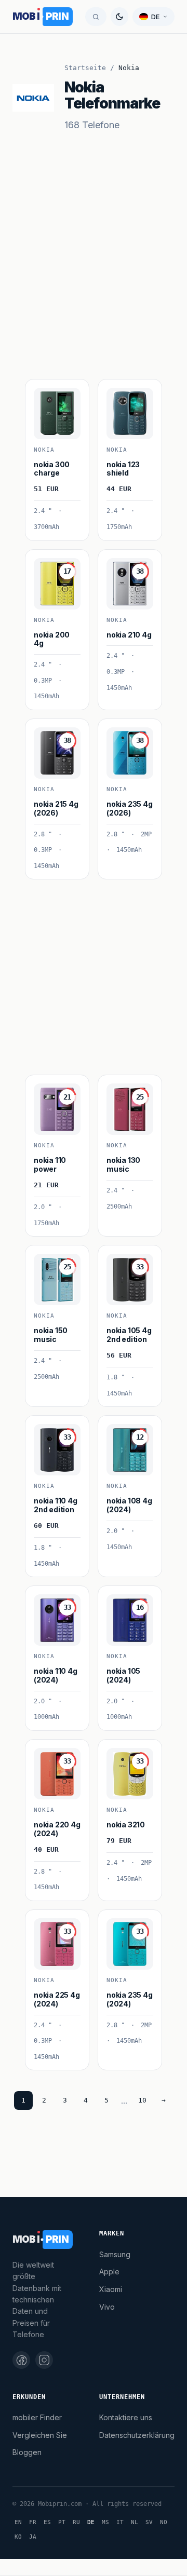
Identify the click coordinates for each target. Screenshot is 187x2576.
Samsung (115, 2254)
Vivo (107, 2307)
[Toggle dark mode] (119, 17)
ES (47, 2522)
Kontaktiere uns (126, 2417)
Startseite (85, 68)
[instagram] (44, 2360)
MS (105, 2522)
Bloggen (27, 2452)
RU (76, 2522)
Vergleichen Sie (40, 2435)
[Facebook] (21, 2360)
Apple (109, 2272)
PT (62, 2522)
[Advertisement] (94, 277)
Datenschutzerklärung (137, 2435)
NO (164, 2522)
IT (120, 2522)
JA (33, 2537)
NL (135, 2522)
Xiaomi (111, 2289)
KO (18, 2537)
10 (142, 2100)
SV (149, 2522)
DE (91, 2522)
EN (18, 2522)
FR (33, 2522)
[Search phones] (96, 17)
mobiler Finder (37, 2417)
